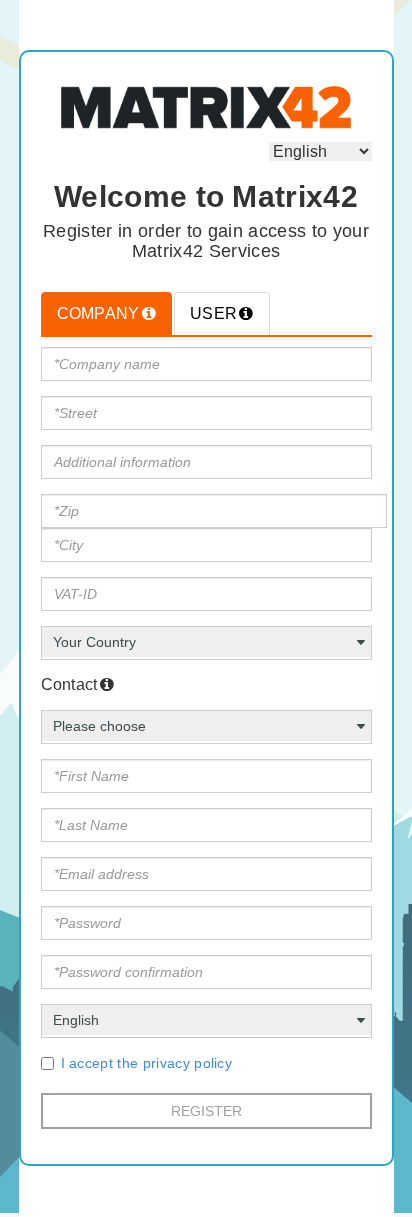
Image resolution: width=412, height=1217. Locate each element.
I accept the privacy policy (147, 1063)
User (213, 313)
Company (98, 313)
